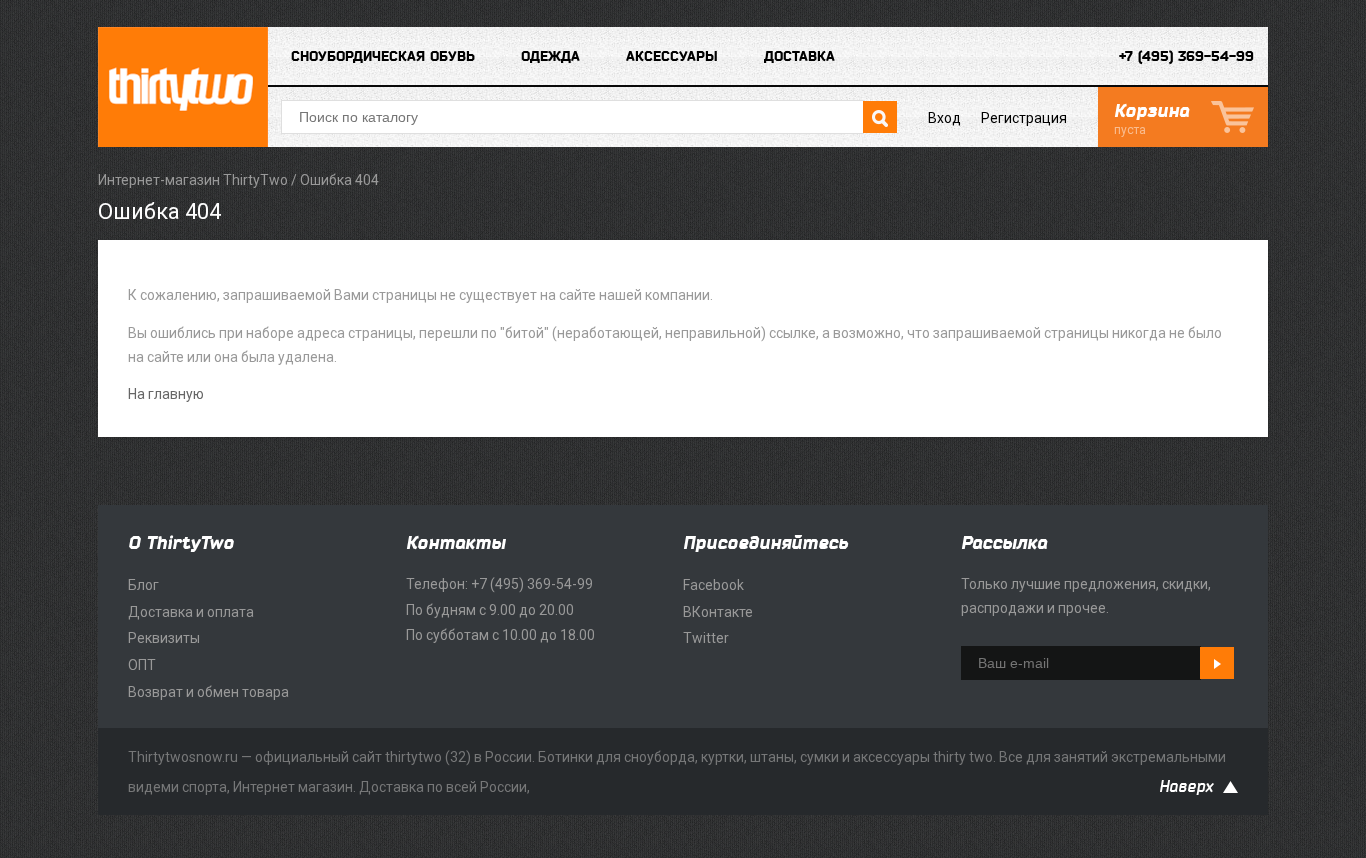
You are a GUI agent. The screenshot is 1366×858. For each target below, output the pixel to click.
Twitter (706, 638)
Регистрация (1024, 118)
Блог (143, 585)
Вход (944, 118)
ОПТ (142, 665)
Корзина (1151, 119)
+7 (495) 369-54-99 (1186, 56)
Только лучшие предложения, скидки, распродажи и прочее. (1086, 596)
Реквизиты (164, 638)
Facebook (713, 585)
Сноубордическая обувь (383, 56)
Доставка (799, 56)
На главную (166, 394)
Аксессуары (672, 56)
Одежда (550, 56)
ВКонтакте (718, 612)
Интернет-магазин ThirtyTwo (193, 180)
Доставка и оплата (191, 612)
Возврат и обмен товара (208, 692)
